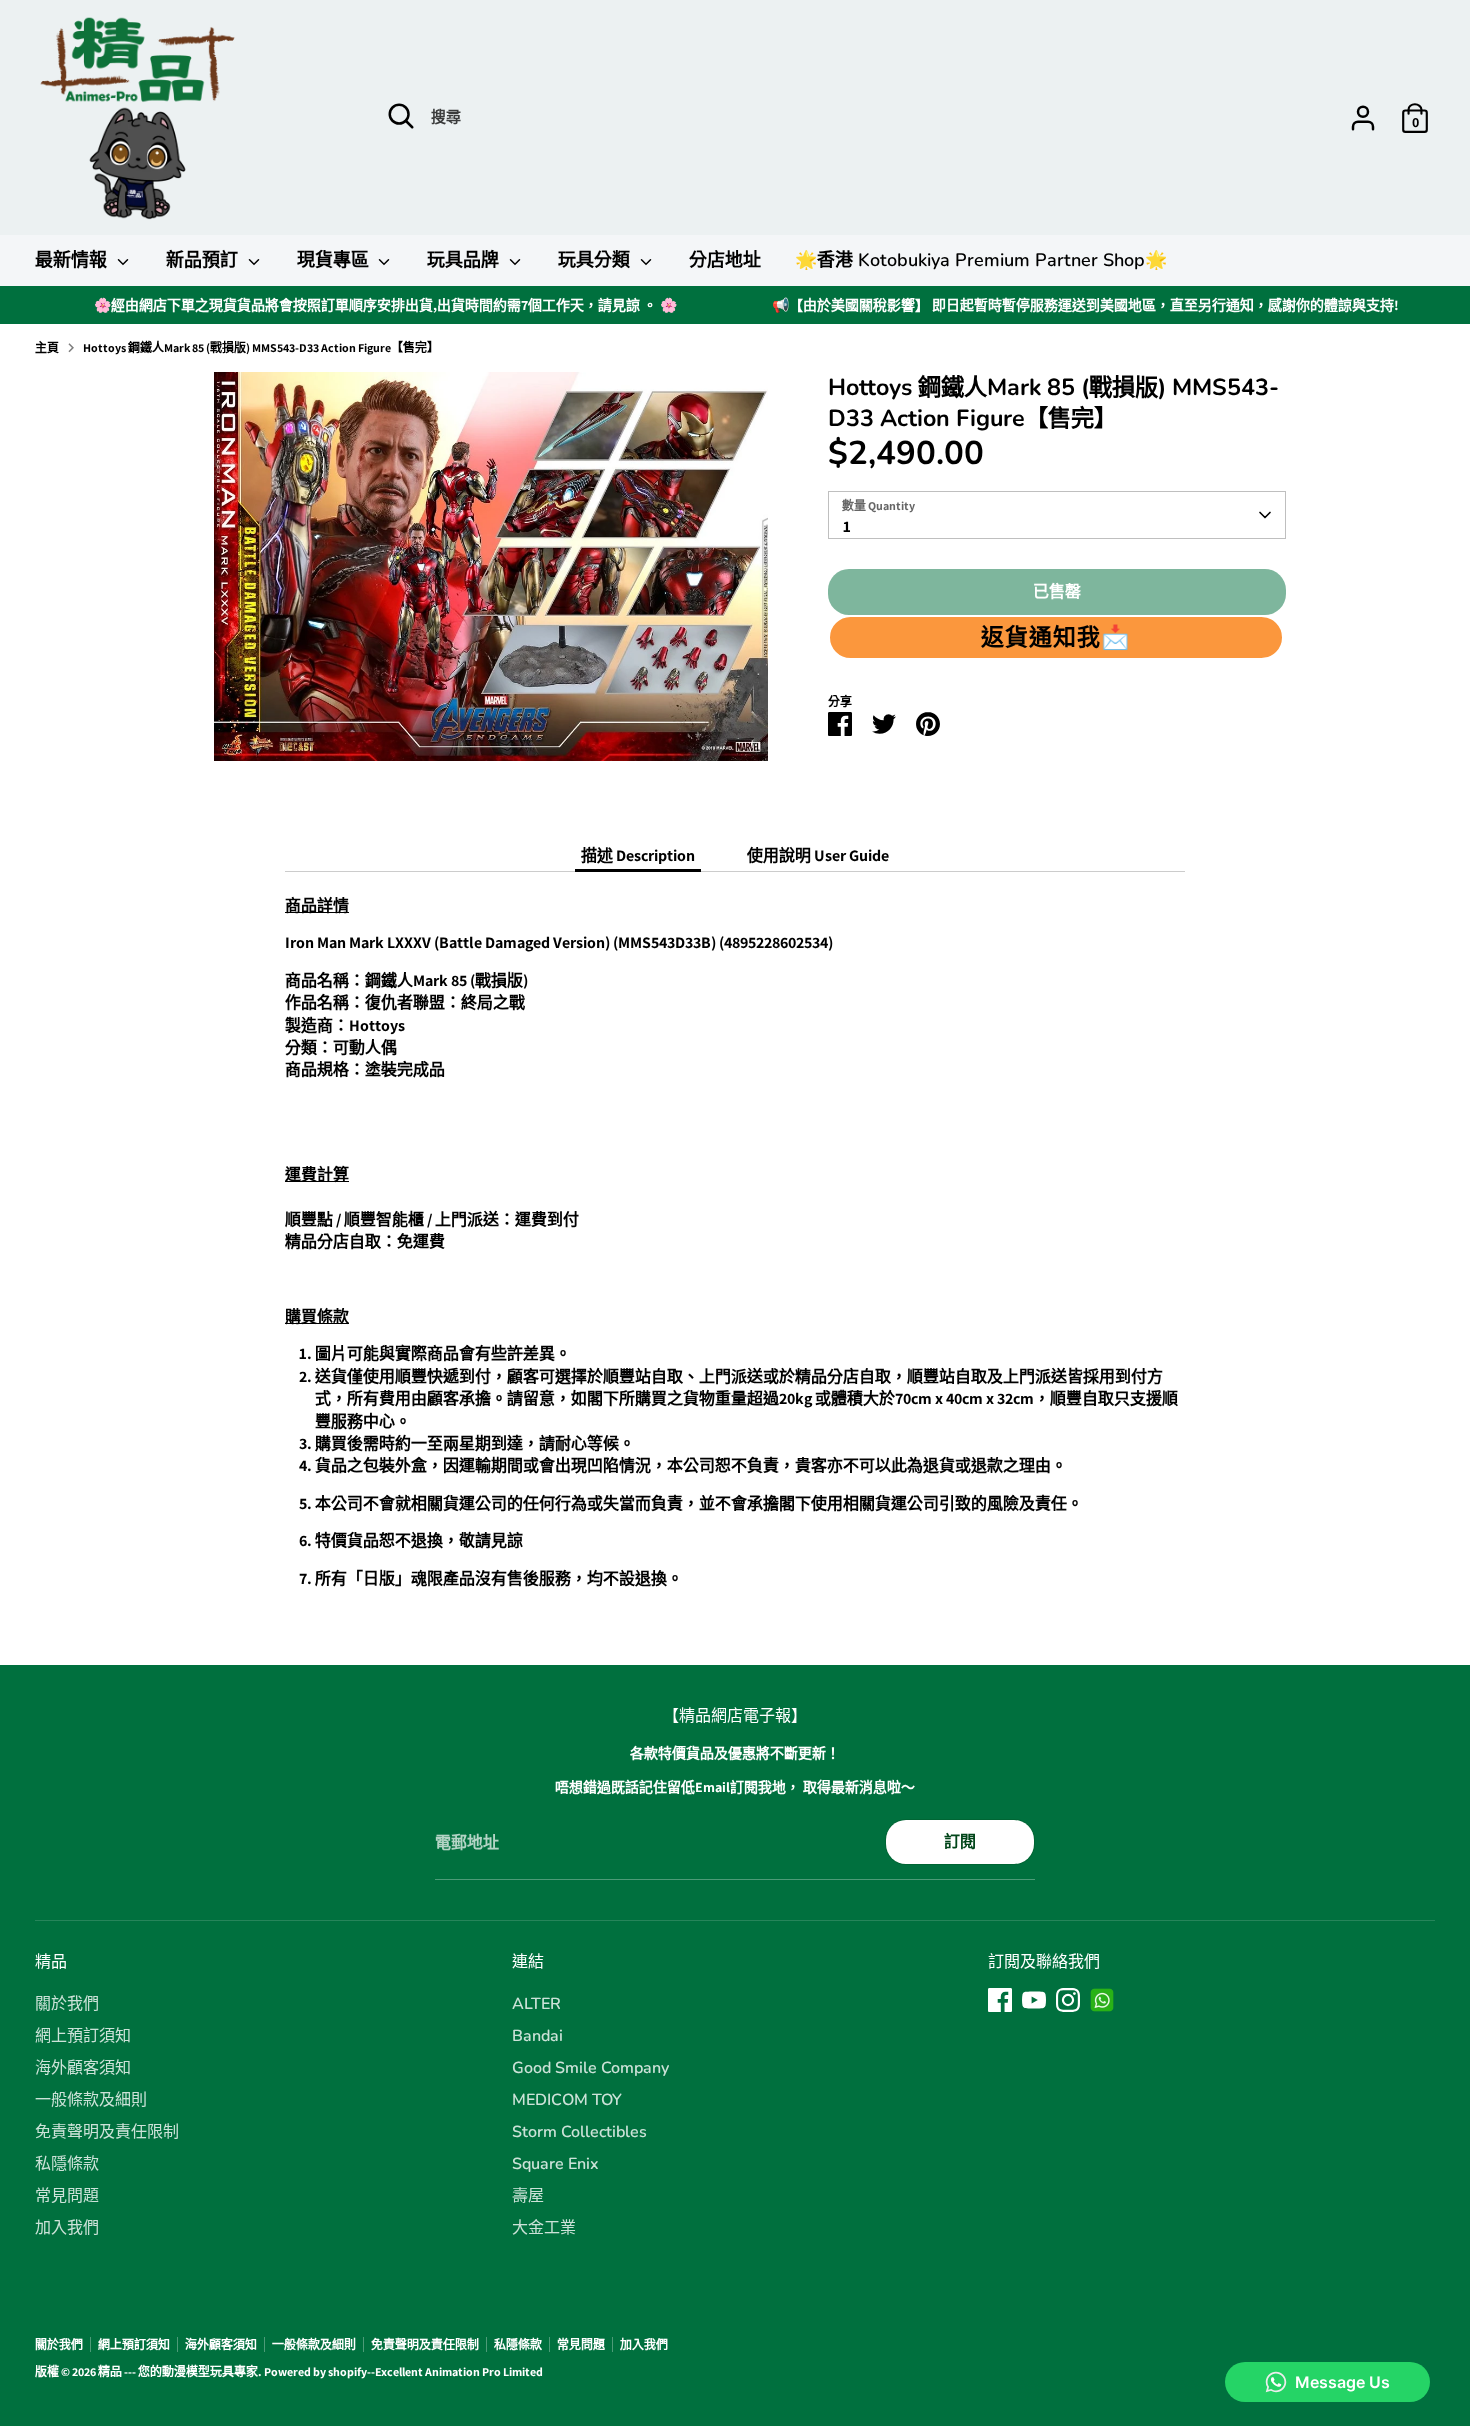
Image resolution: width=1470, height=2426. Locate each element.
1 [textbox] (847, 526)
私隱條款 (67, 2164)
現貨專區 (335, 260)
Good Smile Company (590, 2068)
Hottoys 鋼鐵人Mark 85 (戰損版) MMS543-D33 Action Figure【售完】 (261, 347)
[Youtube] (1034, 2000)
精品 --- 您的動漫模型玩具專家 (178, 2371)
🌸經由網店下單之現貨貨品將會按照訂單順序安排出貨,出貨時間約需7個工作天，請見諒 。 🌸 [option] (385, 305)
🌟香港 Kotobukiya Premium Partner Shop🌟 (981, 260)
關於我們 (67, 2004)
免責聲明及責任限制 (107, 2132)
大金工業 (544, 2228)
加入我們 (67, 2228)
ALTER (536, 2004)
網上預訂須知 (83, 2036)
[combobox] (1057, 515)
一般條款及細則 (91, 2100)
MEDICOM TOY (567, 2100)
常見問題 (67, 2196)
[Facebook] (1000, 2000)
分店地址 (725, 260)
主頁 (47, 347)
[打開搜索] (401, 116)
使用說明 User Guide (818, 855)
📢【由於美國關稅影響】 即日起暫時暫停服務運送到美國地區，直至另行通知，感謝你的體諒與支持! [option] (1085, 305)
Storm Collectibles (579, 2132)
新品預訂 (204, 260)
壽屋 (528, 2196)
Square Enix (555, 2164)
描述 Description (638, 855)
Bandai (537, 2036)
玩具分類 (596, 260)
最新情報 (73, 260)
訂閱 (960, 1841)
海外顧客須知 (83, 2068)
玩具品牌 (465, 260)
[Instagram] (1068, 2000)
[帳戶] (1363, 118)
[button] (1056, 637)
